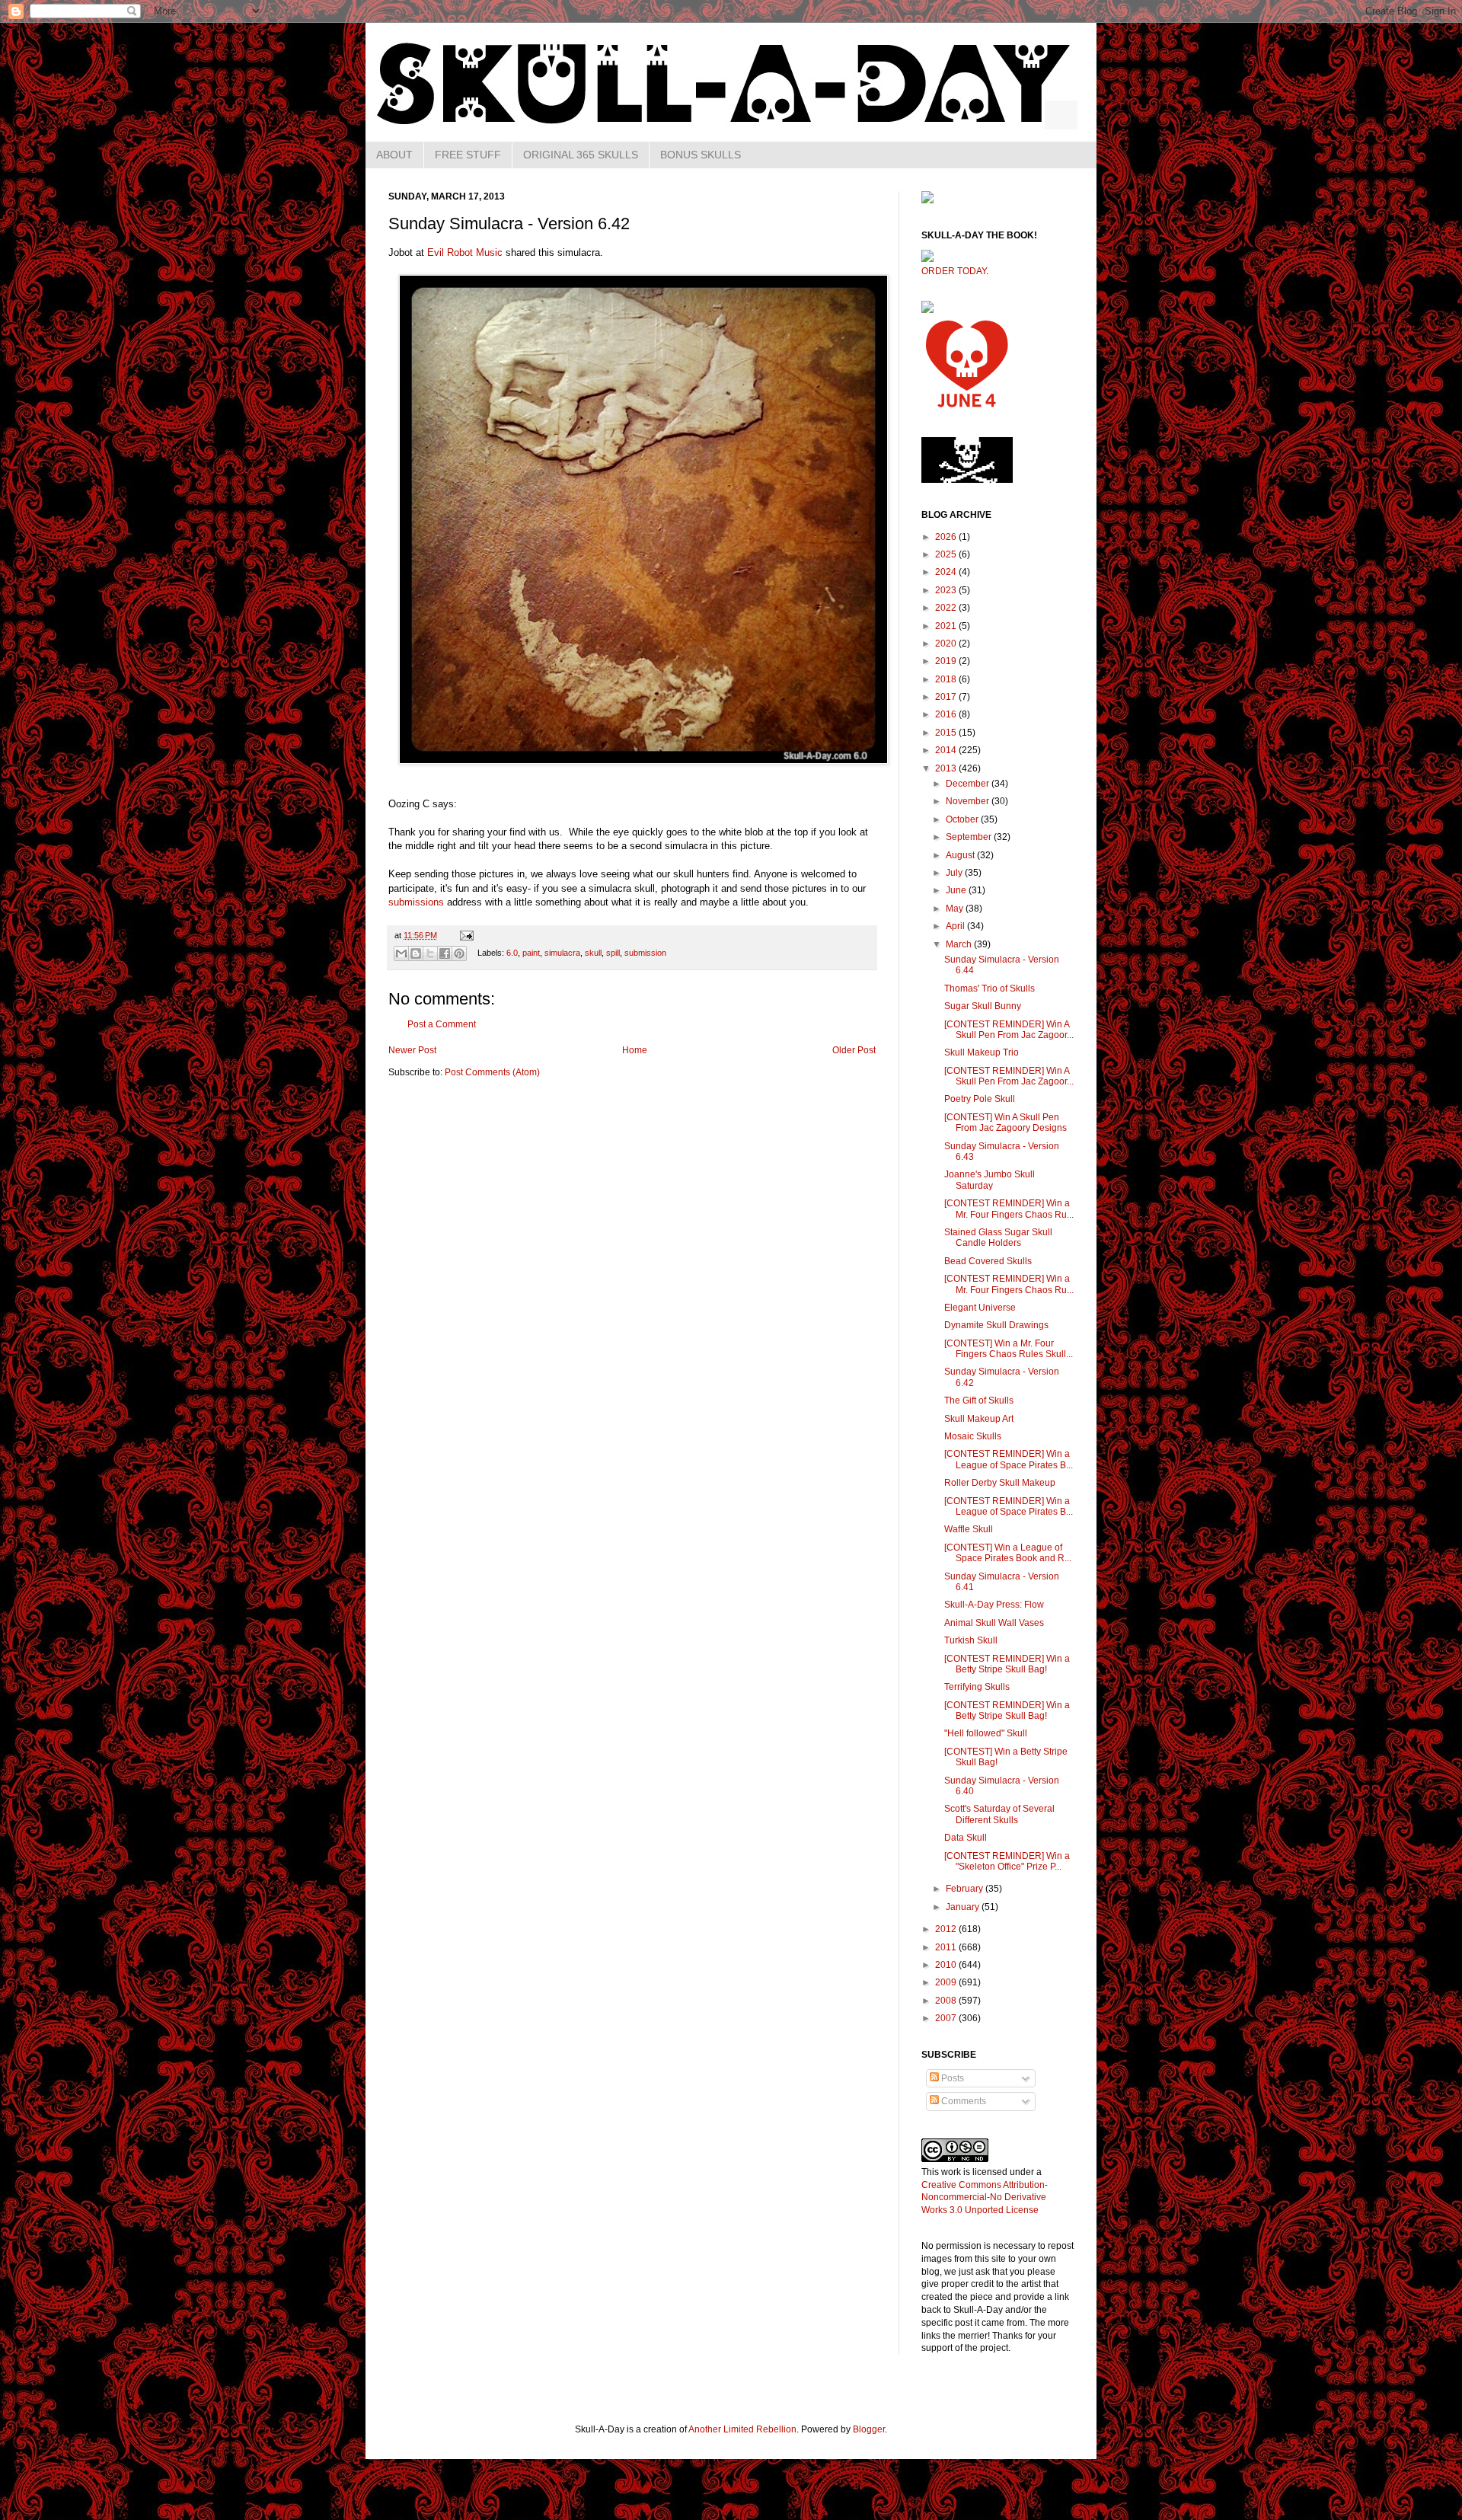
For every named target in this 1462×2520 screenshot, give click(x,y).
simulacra (562, 953)
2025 (947, 554)
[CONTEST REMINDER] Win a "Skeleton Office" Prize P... (1007, 1861)
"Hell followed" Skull (986, 1733)
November (969, 801)
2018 (947, 679)
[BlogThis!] (416, 953)
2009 (947, 1982)
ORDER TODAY (954, 271)
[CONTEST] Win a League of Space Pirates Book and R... (1008, 1553)
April (956, 926)
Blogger (869, 2429)
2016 (947, 714)
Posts (951, 2078)
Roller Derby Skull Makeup (1000, 1483)
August (961, 855)
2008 (947, 2001)
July (955, 873)
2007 (947, 2018)
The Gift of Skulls (979, 1401)
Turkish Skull (971, 1640)
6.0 (512, 953)
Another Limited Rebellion (742, 2429)
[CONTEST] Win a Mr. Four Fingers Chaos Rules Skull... (1009, 1349)
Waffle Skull (969, 1529)
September (970, 837)
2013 (947, 768)
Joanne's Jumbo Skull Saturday (990, 1180)
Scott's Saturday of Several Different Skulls (999, 1814)
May (956, 909)
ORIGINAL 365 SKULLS (581, 155)
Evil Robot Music (465, 252)
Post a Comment (442, 1024)
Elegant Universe (980, 1308)
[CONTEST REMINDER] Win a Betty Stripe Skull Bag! (1007, 1664)
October (963, 819)
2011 (947, 1947)
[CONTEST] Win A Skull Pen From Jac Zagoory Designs (1006, 1123)
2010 (947, 1965)
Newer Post (412, 1050)
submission (645, 953)
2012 (947, 1929)
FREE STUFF (468, 155)
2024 (947, 572)
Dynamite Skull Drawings (996, 1325)
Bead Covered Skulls (988, 1261)
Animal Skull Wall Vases (994, 1623)
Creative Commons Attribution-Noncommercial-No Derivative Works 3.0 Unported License (985, 2198)
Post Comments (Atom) (492, 1072)
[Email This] (401, 953)
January (964, 1907)
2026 (947, 537)
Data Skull (966, 1838)
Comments (962, 2101)
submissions (416, 902)
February (966, 1889)
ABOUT (394, 155)
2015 (947, 733)
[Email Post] (465, 935)
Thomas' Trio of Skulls (990, 989)
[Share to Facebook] (445, 953)
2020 (947, 644)
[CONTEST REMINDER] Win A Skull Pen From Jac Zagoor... (1009, 1030)
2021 (947, 626)
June (957, 890)
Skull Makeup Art (979, 1419)
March (960, 944)
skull (593, 953)
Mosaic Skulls (973, 1436)
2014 (947, 750)
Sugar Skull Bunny (983, 1006)
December (969, 784)
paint (531, 953)
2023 (947, 590)
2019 (947, 661)
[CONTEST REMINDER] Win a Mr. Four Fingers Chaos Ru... (1009, 1209)
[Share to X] (430, 953)
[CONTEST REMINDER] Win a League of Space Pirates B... (1009, 1459)
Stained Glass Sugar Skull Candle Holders (998, 1238)
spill (613, 953)
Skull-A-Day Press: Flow (994, 1605)
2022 (947, 608)
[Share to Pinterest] (459, 953)
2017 (947, 697)
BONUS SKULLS (701, 155)
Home (635, 1050)
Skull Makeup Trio (982, 1052)
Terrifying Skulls (977, 1687)
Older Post (854, 1050)
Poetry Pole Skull (980, 1099)
